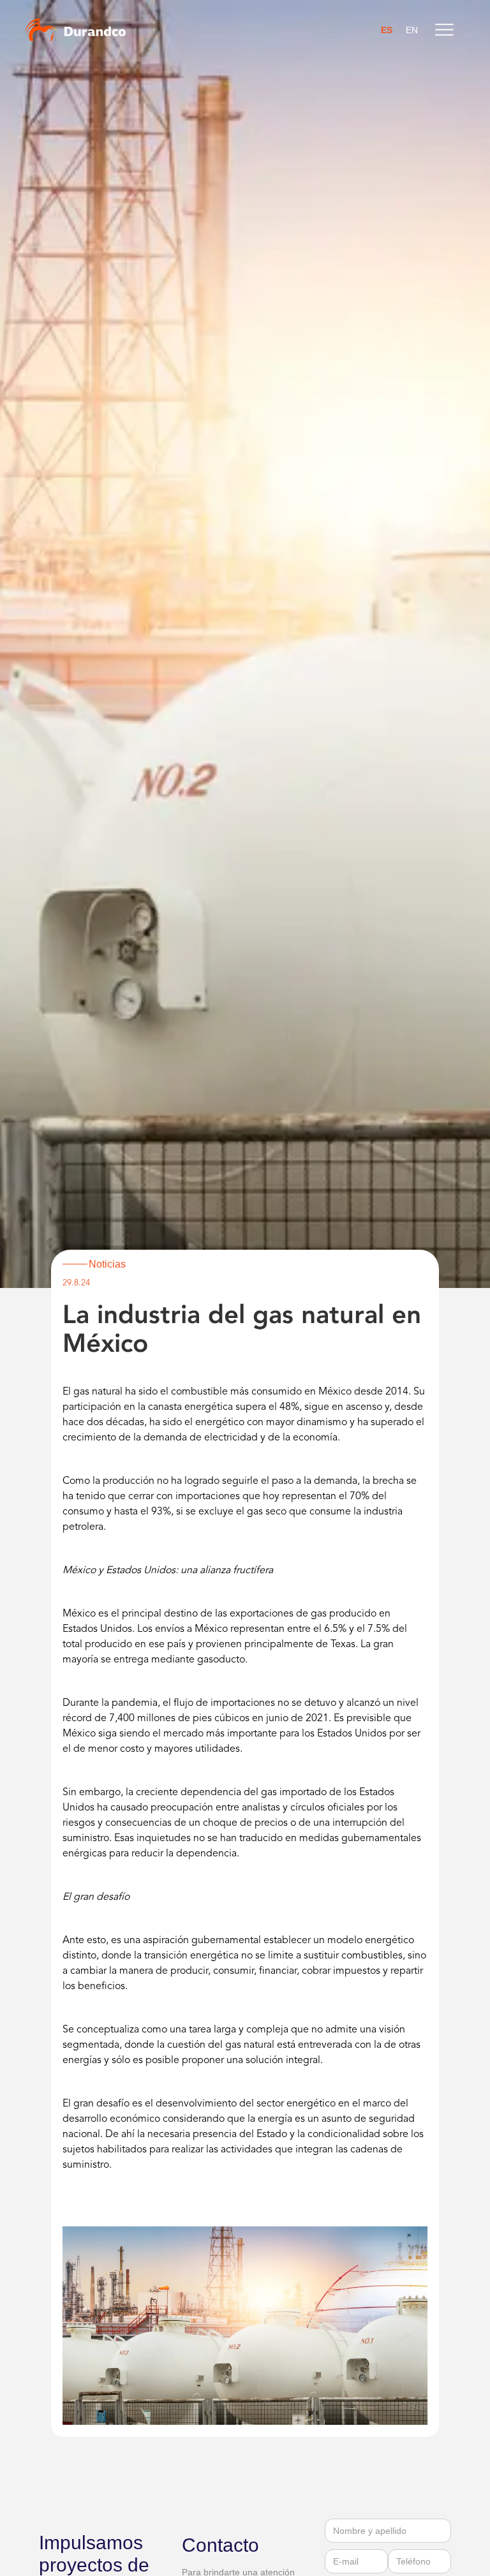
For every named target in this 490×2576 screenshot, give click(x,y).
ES (387, 30)
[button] (444, 30)
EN (412, 30)
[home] (76, 30)
